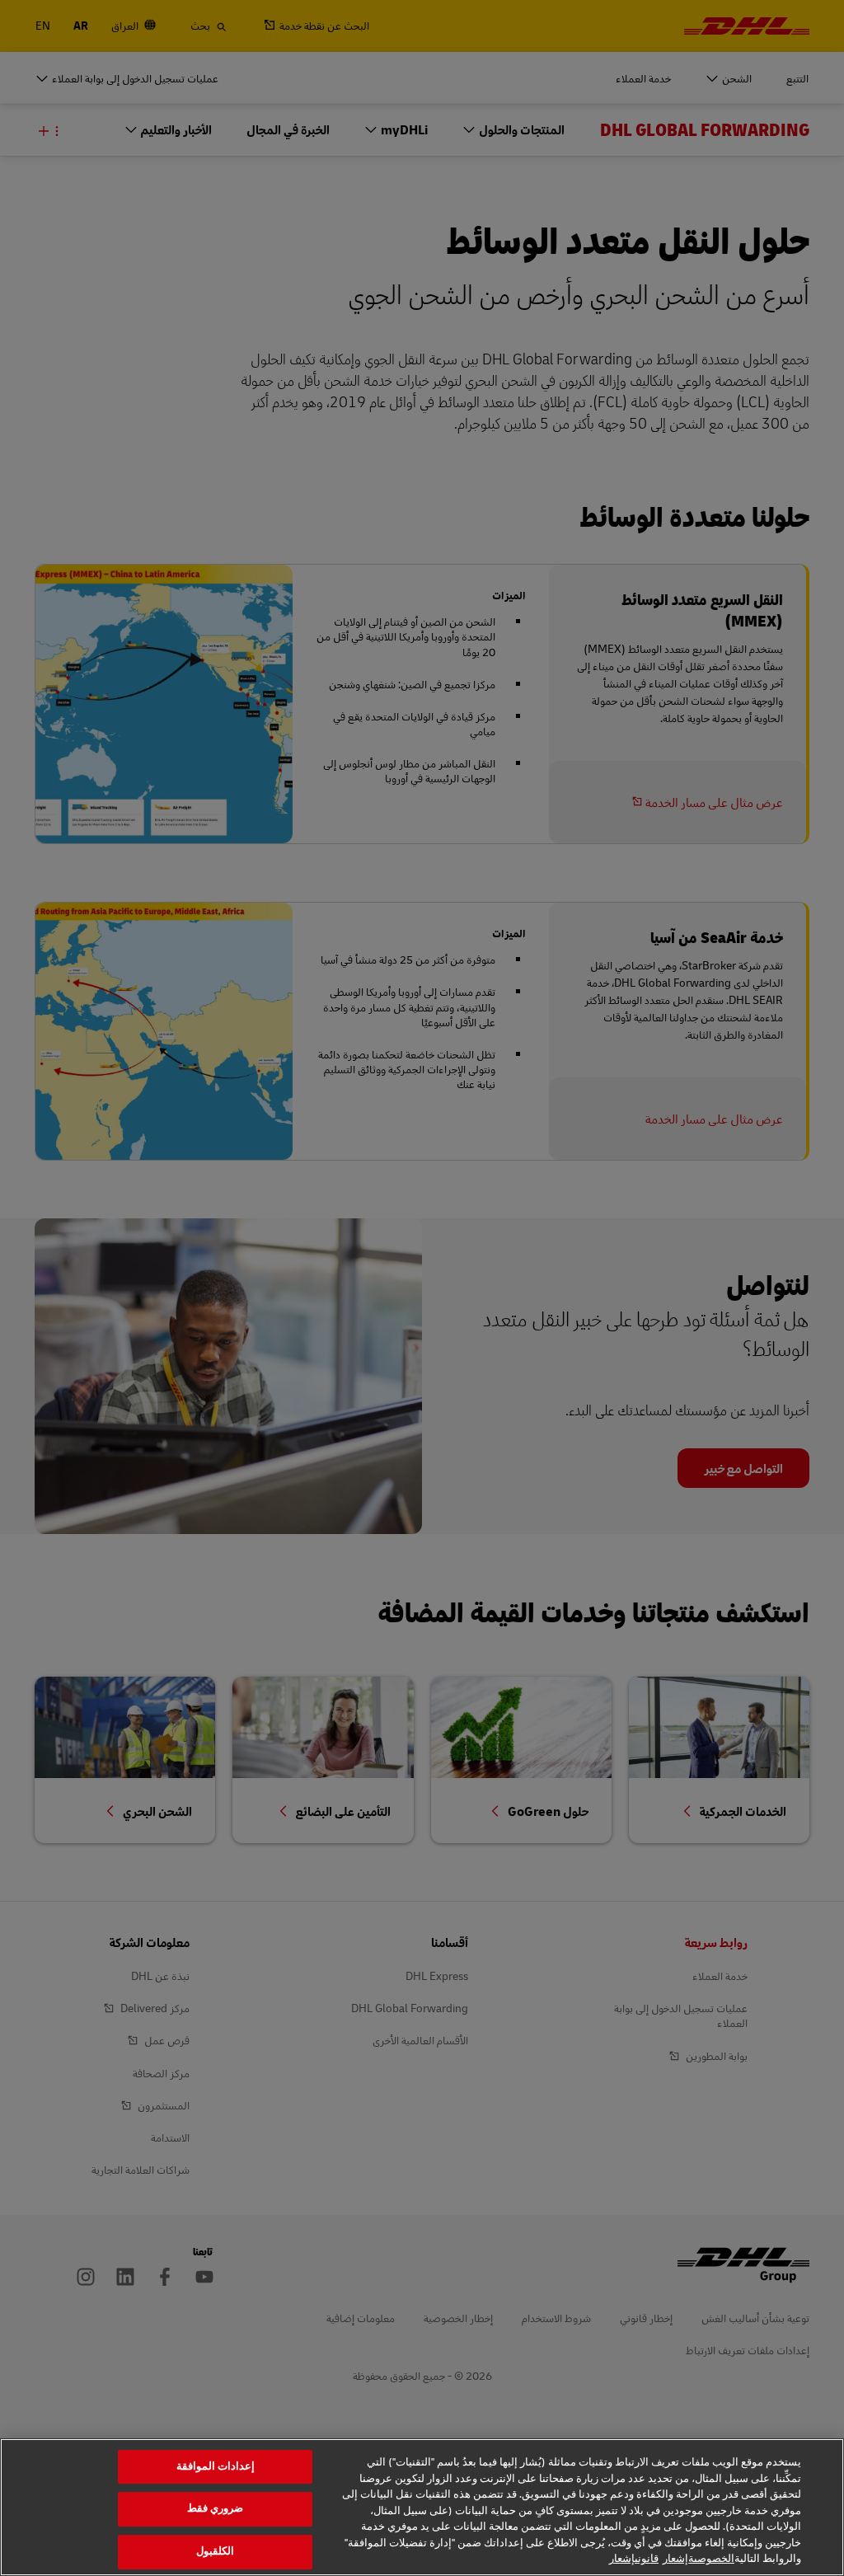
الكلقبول (215, 2551)
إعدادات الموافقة (216, 2466)
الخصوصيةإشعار (699, 2559)
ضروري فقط (215, 2508)
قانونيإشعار (634, 2559)
